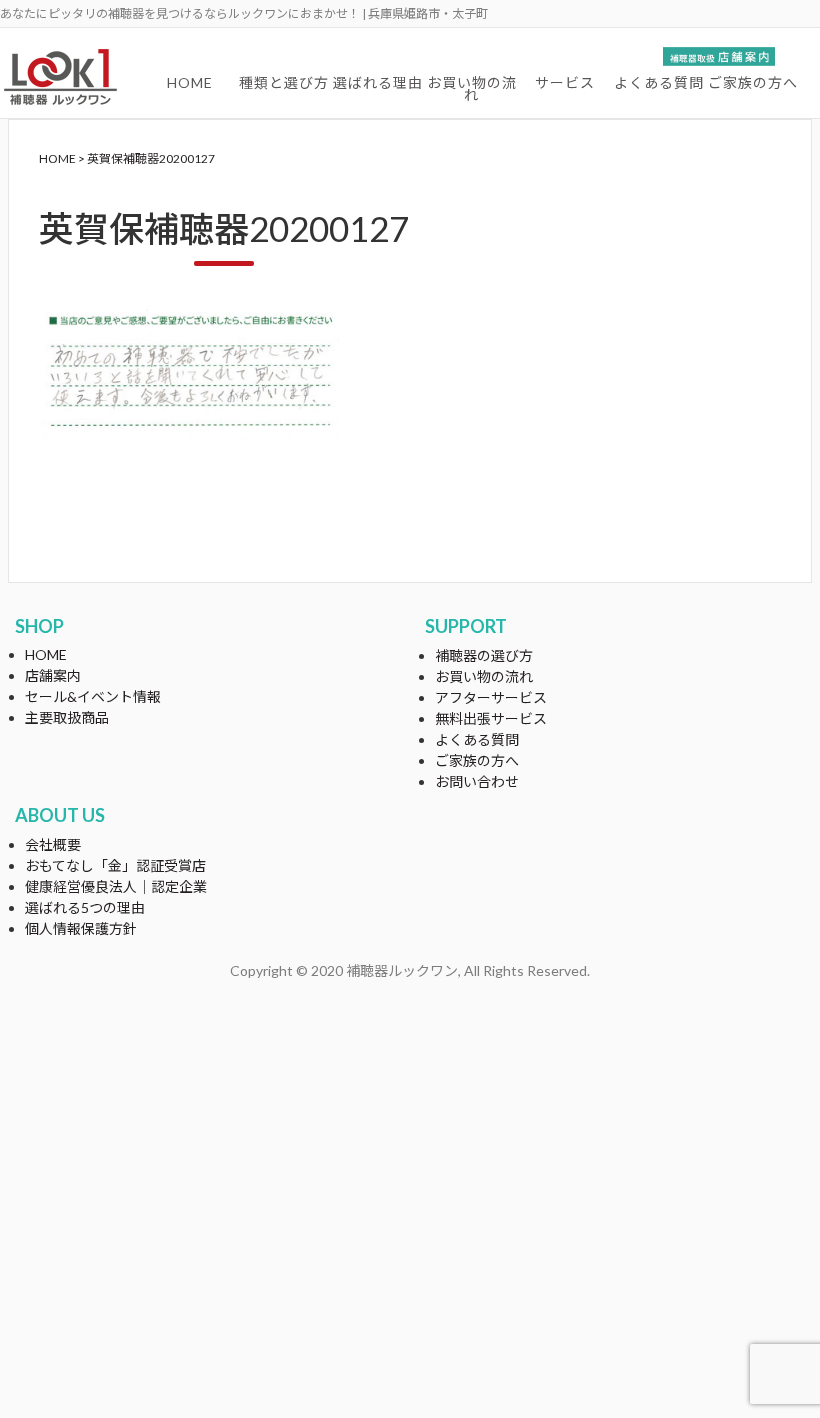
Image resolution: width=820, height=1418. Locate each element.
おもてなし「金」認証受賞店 (115, 865)
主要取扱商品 (67, 717)
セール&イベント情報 (93, 696)
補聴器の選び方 (484, 655)
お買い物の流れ (472, 88)
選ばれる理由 (378, 82)
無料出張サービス (491, 718)
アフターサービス (491, 697)
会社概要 (53, 844)
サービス (565, 82)
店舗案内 (53, 675)
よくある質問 (659, 82)
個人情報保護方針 (81, 928)
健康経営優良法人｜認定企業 (116, 886)
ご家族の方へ (753, 82)
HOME (190, 82)
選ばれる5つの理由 (85, 907)
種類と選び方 (284, 82)
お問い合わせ (477, 781)
